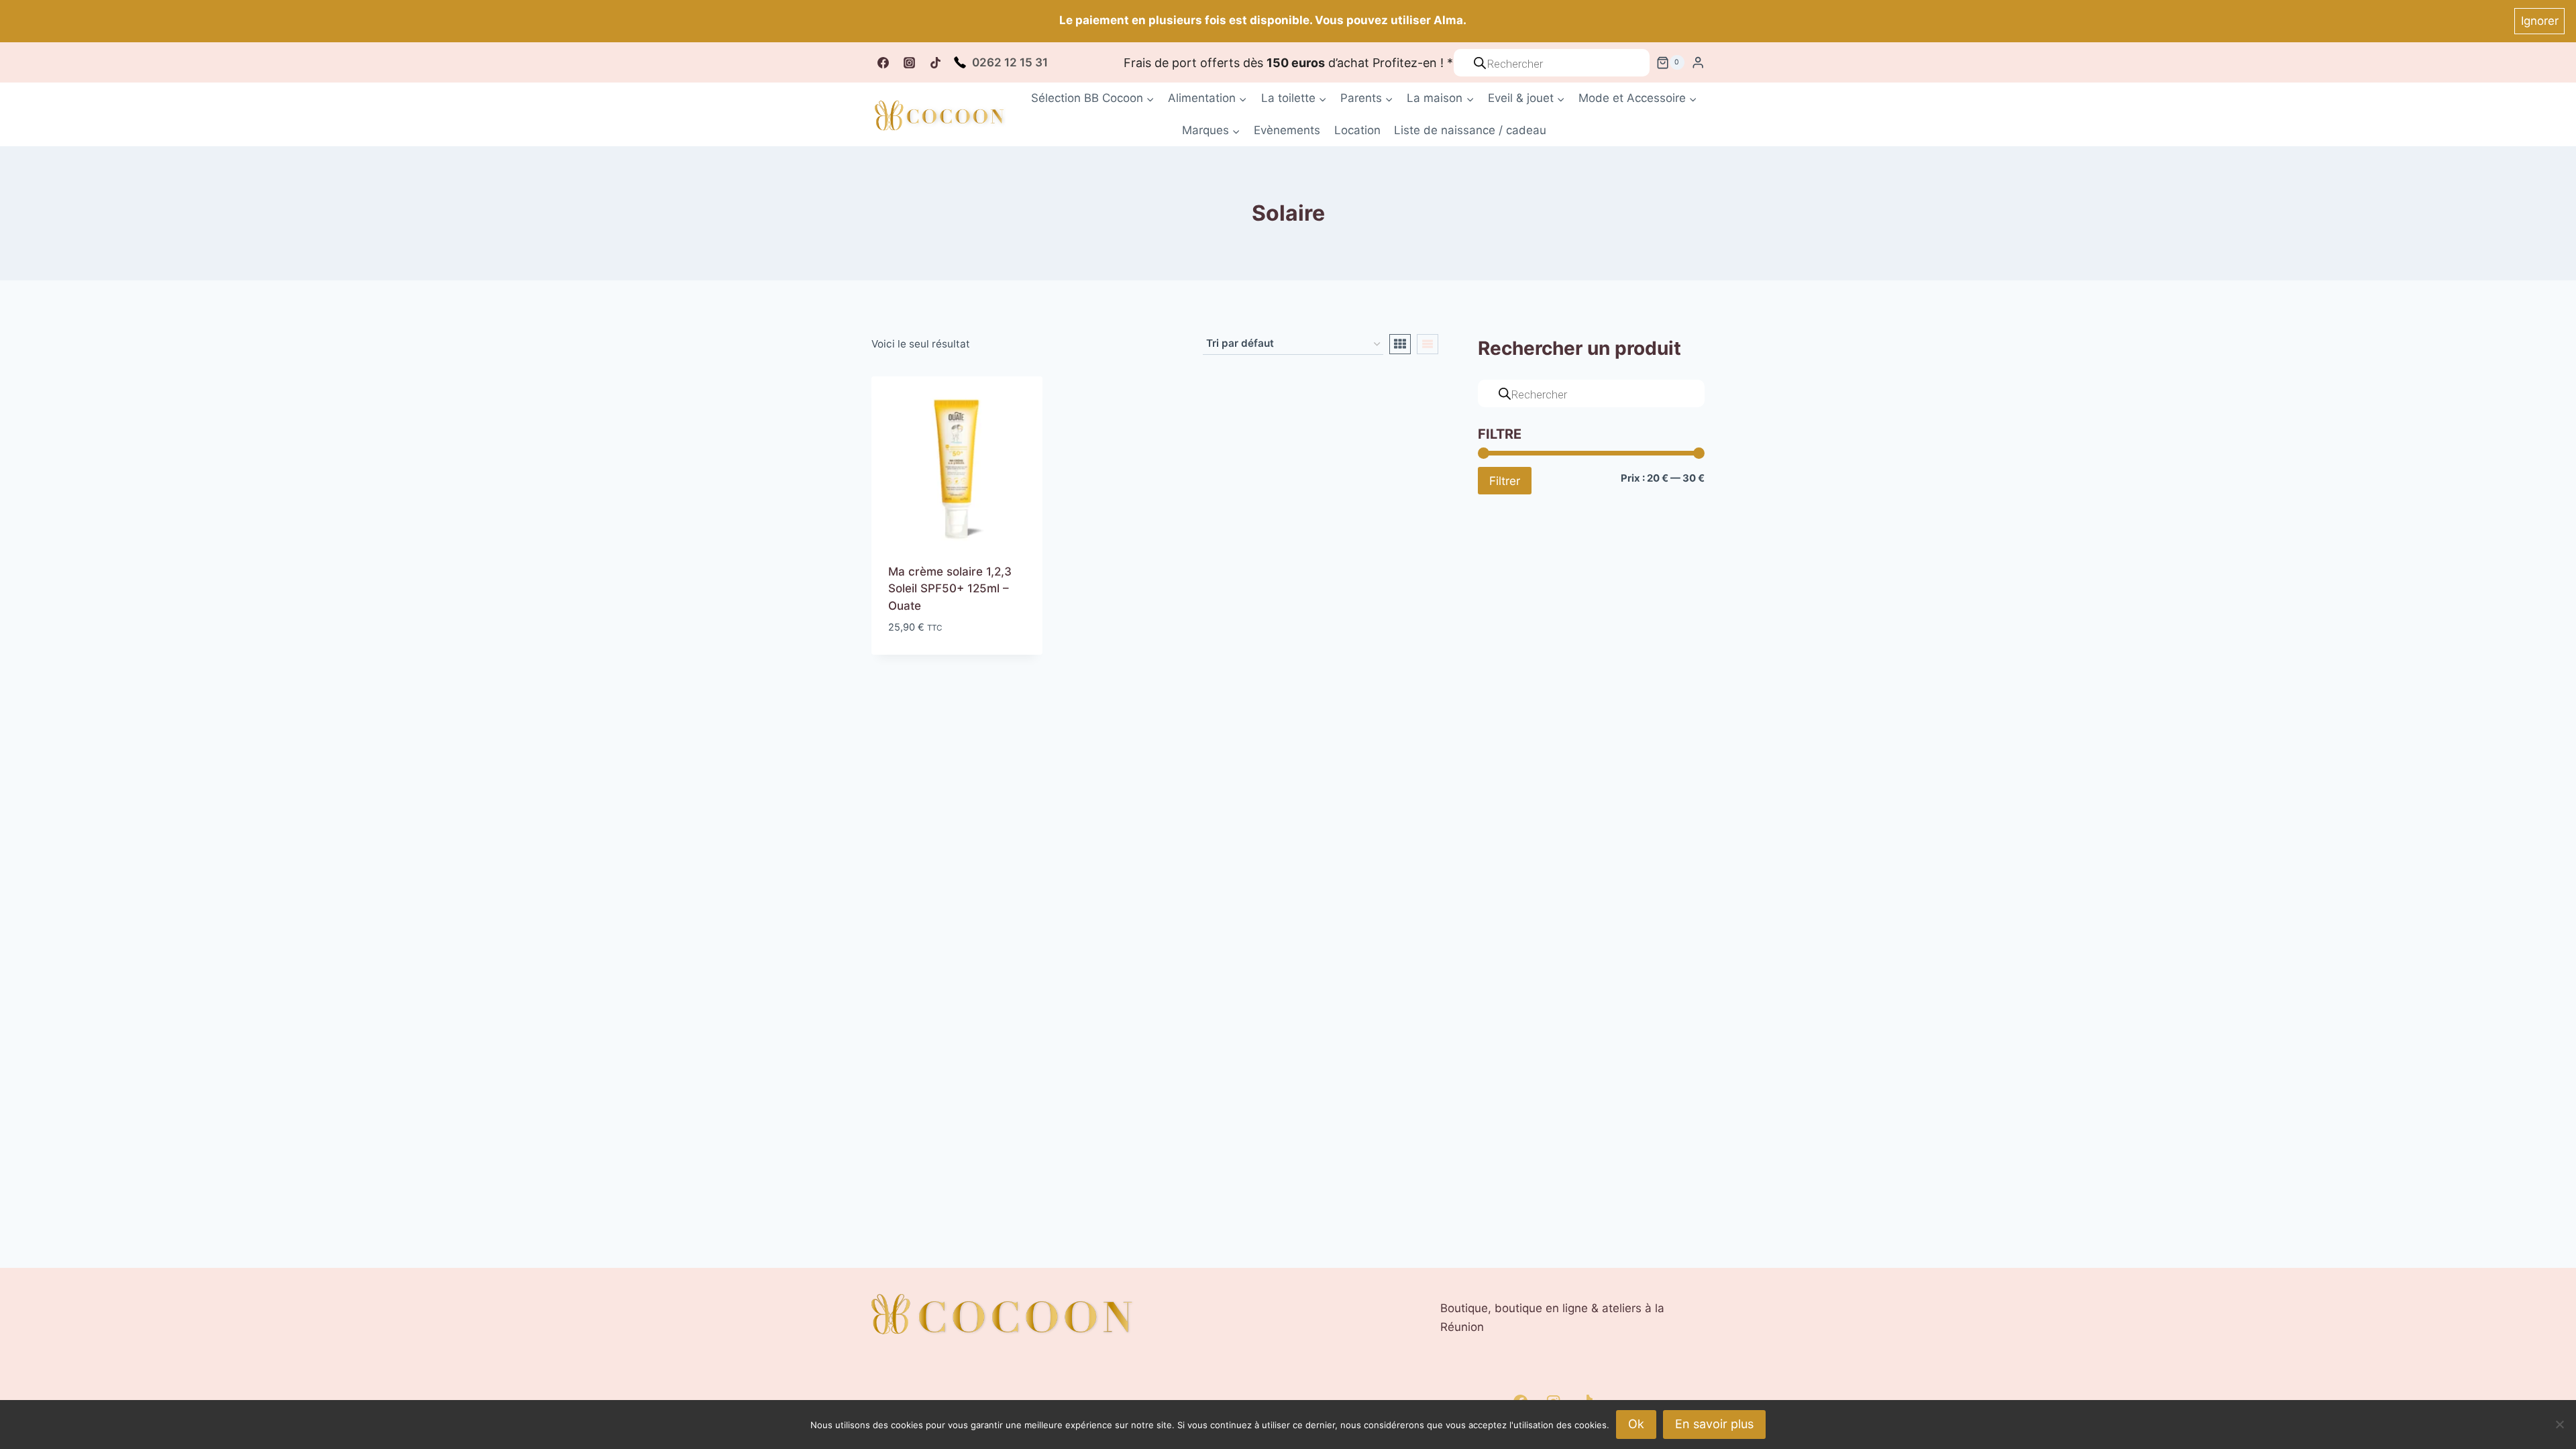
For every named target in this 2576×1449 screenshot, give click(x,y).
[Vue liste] (1428, 344)
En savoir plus (1714, 1424)
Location (1357, 130)
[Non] (2559, 1424)
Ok (1636, 1424)
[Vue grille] (1400, 344)
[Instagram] (909, 62)
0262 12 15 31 (1010, 62)
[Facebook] (883, 62)
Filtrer (1505, 481)
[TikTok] (935, 62)
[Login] (1698, 63)
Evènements (1287, 130)
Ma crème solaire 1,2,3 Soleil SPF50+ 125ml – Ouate (950, 589)
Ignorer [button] (2540, 21)
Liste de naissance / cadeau (1470, 130)
